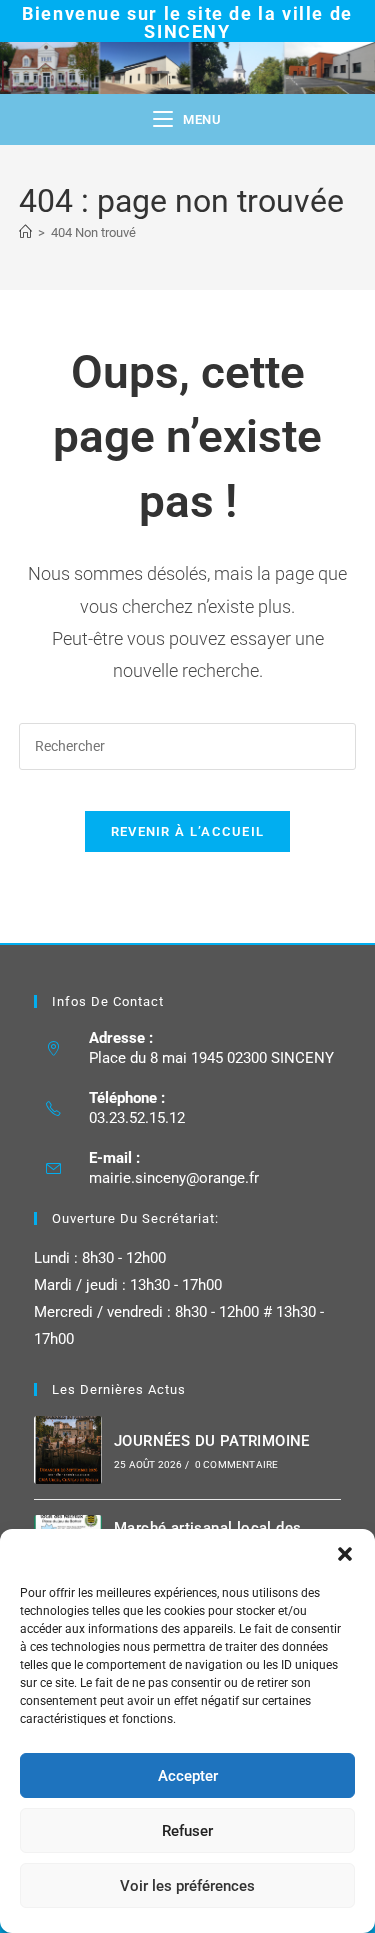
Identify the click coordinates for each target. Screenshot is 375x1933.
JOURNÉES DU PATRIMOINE (212, 1441)
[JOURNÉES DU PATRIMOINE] (68, 1450)
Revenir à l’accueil (188, 831)
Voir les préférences (187, 1886)
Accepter (188, 1776)
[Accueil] (25, 232)
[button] (345, 1554)
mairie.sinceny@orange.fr (174, 1178)
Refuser (187, 1831)
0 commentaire (237, 1464)
